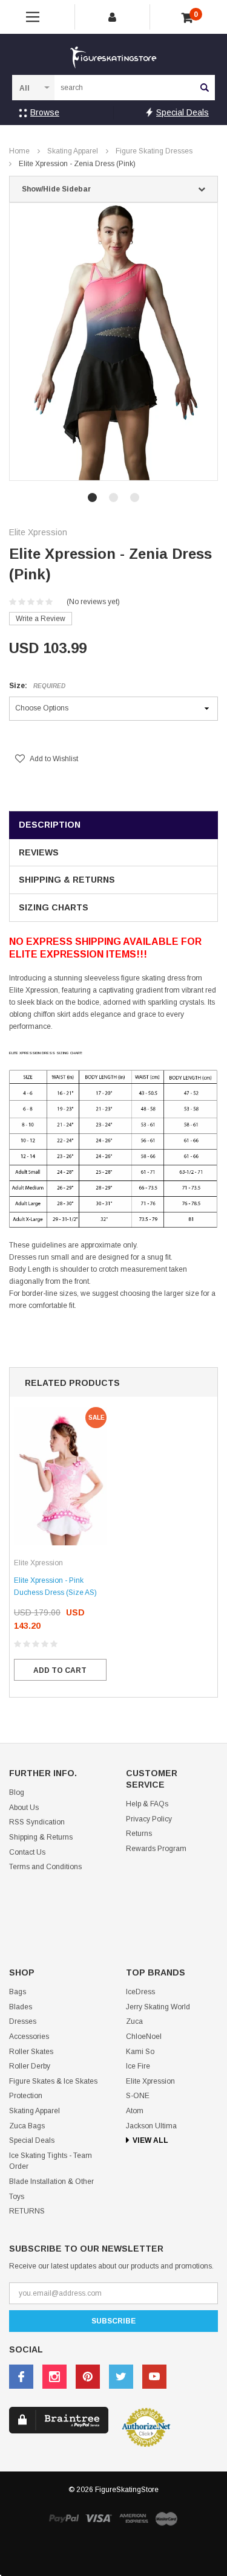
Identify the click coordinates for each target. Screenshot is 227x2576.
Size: (37, 686)
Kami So (140, 2052)
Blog (17, 1792)
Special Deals (183, 112)
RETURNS (27, 2211)
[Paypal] (64, 2518)
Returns (139, 1834)
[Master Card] (166, 2518)
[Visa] (99, 2518)
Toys (17, 2197)
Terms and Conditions (45, 1867)
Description (50, 825)
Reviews (39, 852)
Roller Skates (31, 2052)
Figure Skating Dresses (154, 151)
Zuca (134, 2021)
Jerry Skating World (158, 2007)
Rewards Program (156, 1849)
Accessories (29, 2037)
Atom (135, 2111)
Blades (21, 2007)
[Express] (134, 2518)
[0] (187, 18)
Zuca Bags (27, 2126)
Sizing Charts (54, 907)
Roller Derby (30, 2066)
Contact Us (27, 1852)
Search (205, 88)
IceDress (140, 1992)
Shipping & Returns (67, 880)
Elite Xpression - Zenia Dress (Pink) (77, 164)
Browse (45, 112)
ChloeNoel (144, 2037)
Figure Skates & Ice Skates (53, 2081)
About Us (24, 1808)
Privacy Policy (149, 1819)
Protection (26, 2096)
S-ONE (138, 2096)
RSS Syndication (37, 1822)
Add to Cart (60, 1670)
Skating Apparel (73, 151)
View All (150, 2140)
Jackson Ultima (151, 2126)
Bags (18, 1992)
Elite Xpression (150, 2081)
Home (19, 151)
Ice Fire (138, 2066)
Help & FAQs (147, 1804)
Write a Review (41, 619)
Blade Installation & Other (51, 2182)
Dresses (23, 2021)
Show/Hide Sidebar (56, 189)
